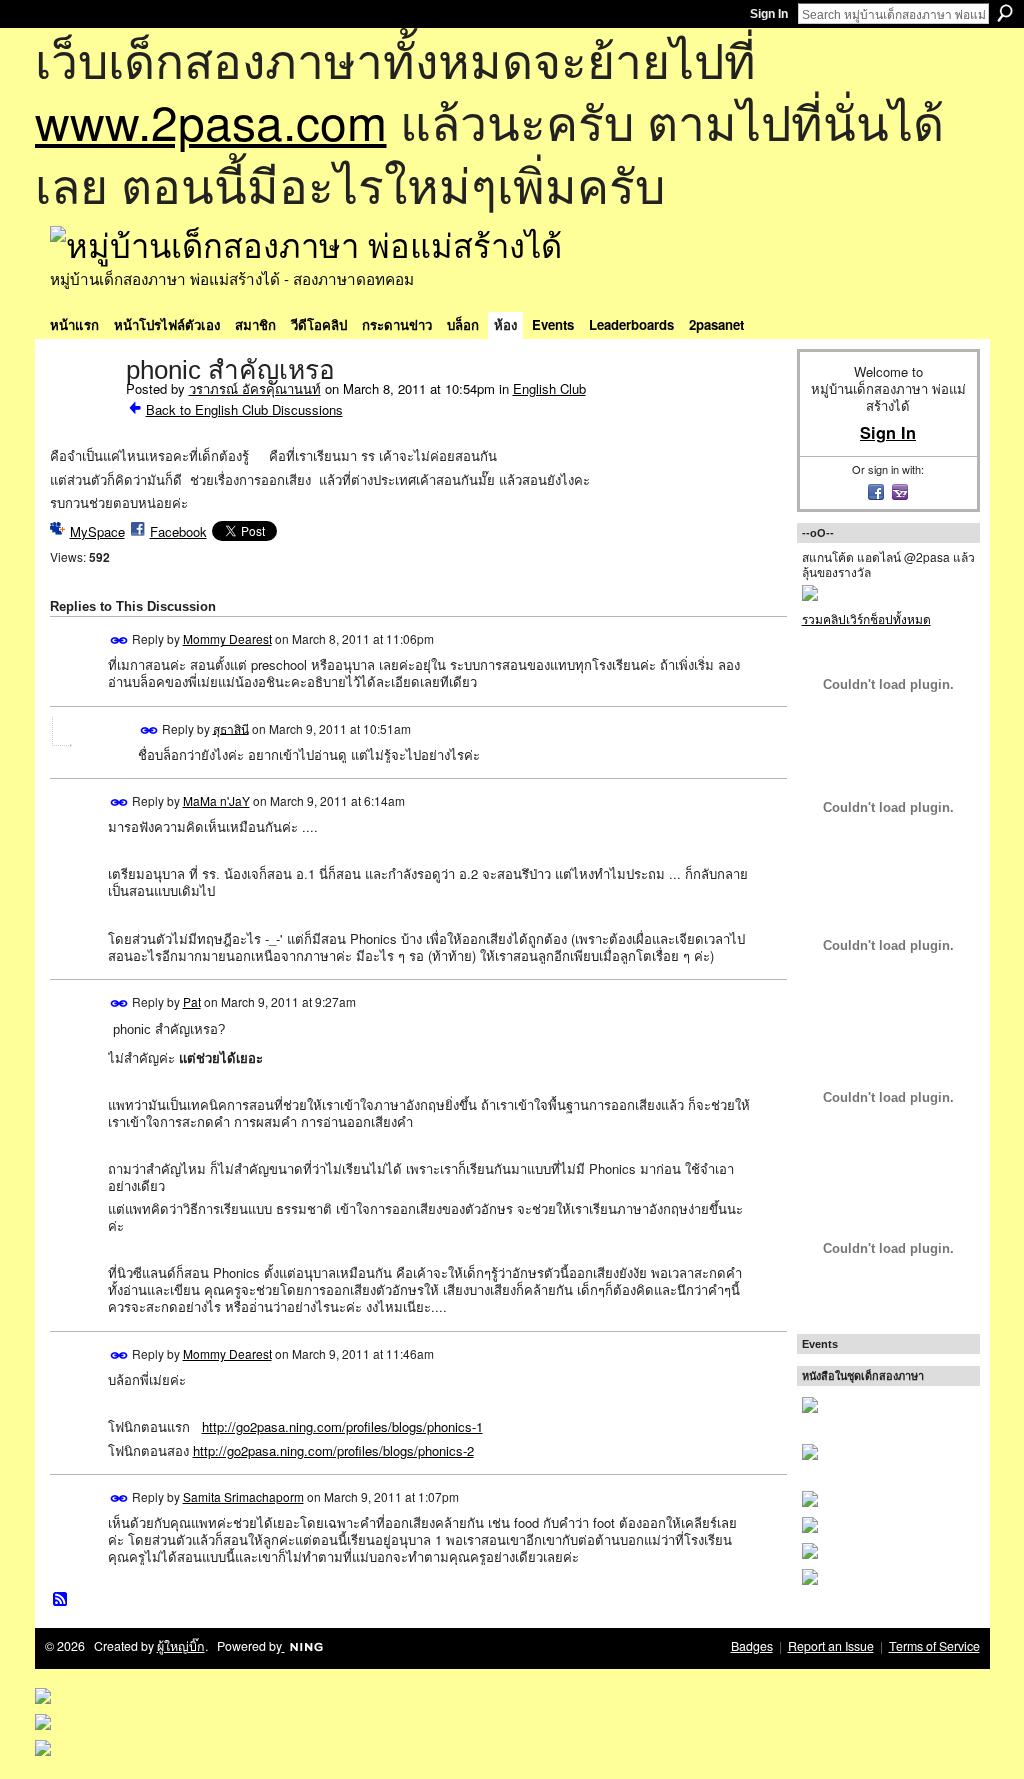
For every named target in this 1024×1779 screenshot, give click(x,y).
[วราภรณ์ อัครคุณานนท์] (82, 412)
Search (1005, 13)
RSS (61, 1600)
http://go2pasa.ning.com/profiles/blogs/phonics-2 (333, 1450)
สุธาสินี (231, 727)
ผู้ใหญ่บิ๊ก (181, 1646)
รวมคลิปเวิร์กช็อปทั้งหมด (866, 618)
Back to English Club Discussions (244, 409)
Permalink (119, 640)
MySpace (97, 531)
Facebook (178, 531)
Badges (752, 1646)
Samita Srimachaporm (243, 1496)
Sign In (769, 14)
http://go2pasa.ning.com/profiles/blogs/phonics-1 (342, 1426)
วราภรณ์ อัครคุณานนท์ (255, 388)
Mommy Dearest (227, 638)
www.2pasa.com (211, 120)
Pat (192, 1001)
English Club (549, 388)
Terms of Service (934, 1646)
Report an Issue (831, 1646)
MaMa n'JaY (216, 800)
